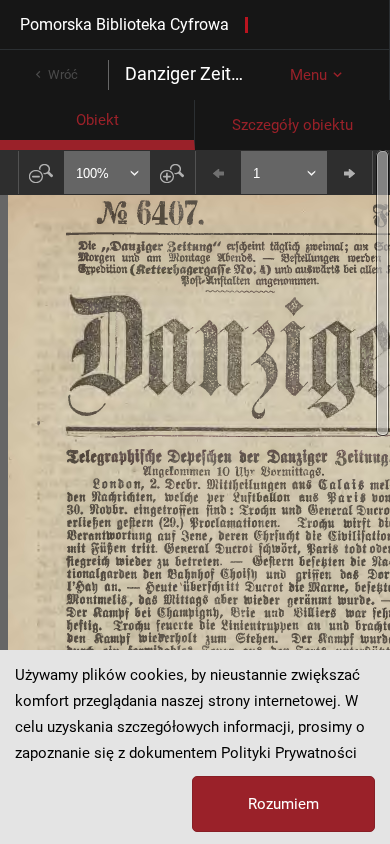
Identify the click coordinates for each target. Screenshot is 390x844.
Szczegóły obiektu (292, 125)
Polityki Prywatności (289, 753)
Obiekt (97, 120)
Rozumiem (283, 804)
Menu (308, 75)
